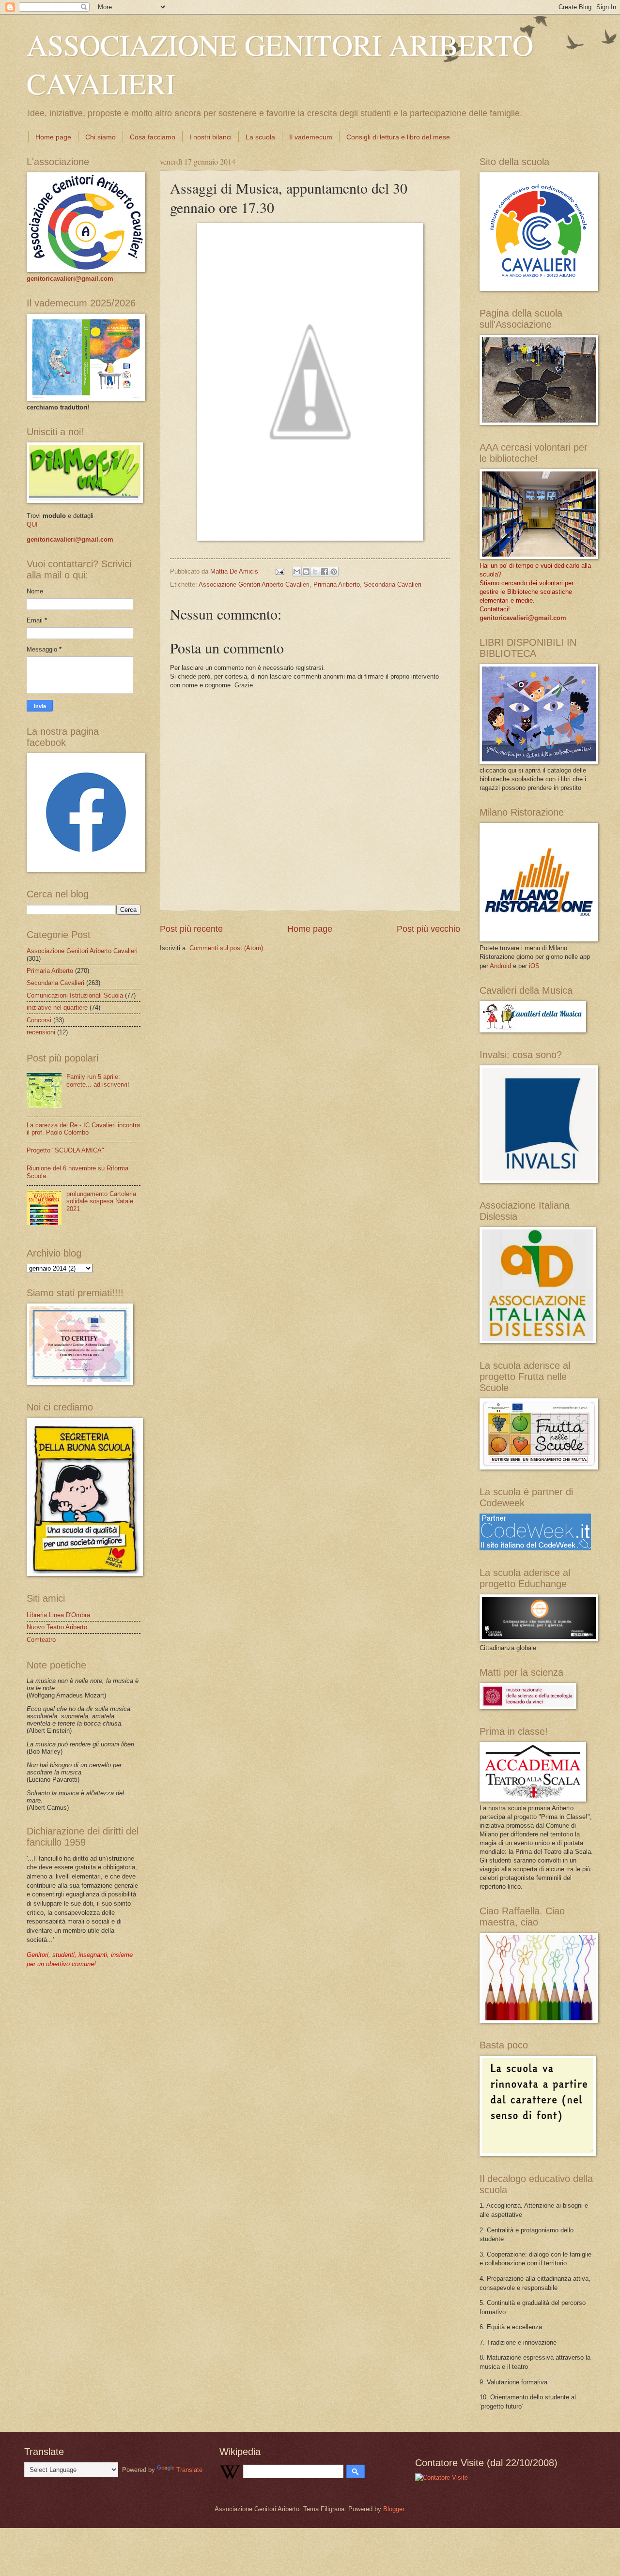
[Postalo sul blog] (306, 572)
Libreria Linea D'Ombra (58, 1615)
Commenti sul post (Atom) (226, 948)
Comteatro (41, 1640)
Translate (189, 2470)
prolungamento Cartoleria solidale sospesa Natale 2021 (101, 1201)
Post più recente (191, 929)
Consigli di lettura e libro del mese (398, 137)
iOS (534, 966)
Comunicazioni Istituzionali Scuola (75, 995)
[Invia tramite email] (297, 572)
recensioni (41, 1032)
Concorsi (39, 1020)
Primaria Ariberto (337, 584)
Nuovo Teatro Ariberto (57, 1627)
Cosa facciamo (153, 137)
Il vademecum (311, 137)
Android (500, 966)
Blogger (394, 2509)
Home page (53, 137)
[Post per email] (279, 571)
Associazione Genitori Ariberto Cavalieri (254, 584)
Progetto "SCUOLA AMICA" (65, 1150)
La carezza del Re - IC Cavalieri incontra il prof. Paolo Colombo (83, 1129)
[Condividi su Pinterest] (334, 572)
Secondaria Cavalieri (393, 584)
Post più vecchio (428, 929)
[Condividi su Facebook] (325, 572)
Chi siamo (101, 137)
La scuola (260, 137)
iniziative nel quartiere (57, 1008)
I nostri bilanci (210, 137)
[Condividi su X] (315, 572)
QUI (32, 524)
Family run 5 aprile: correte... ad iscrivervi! (98, 1080)
